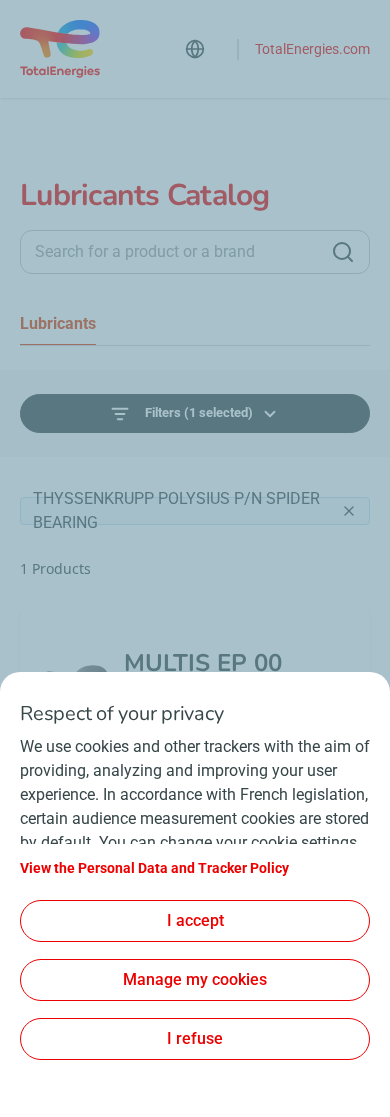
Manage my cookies (195, 979)
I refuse (195, 1038)
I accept (195, 920)
